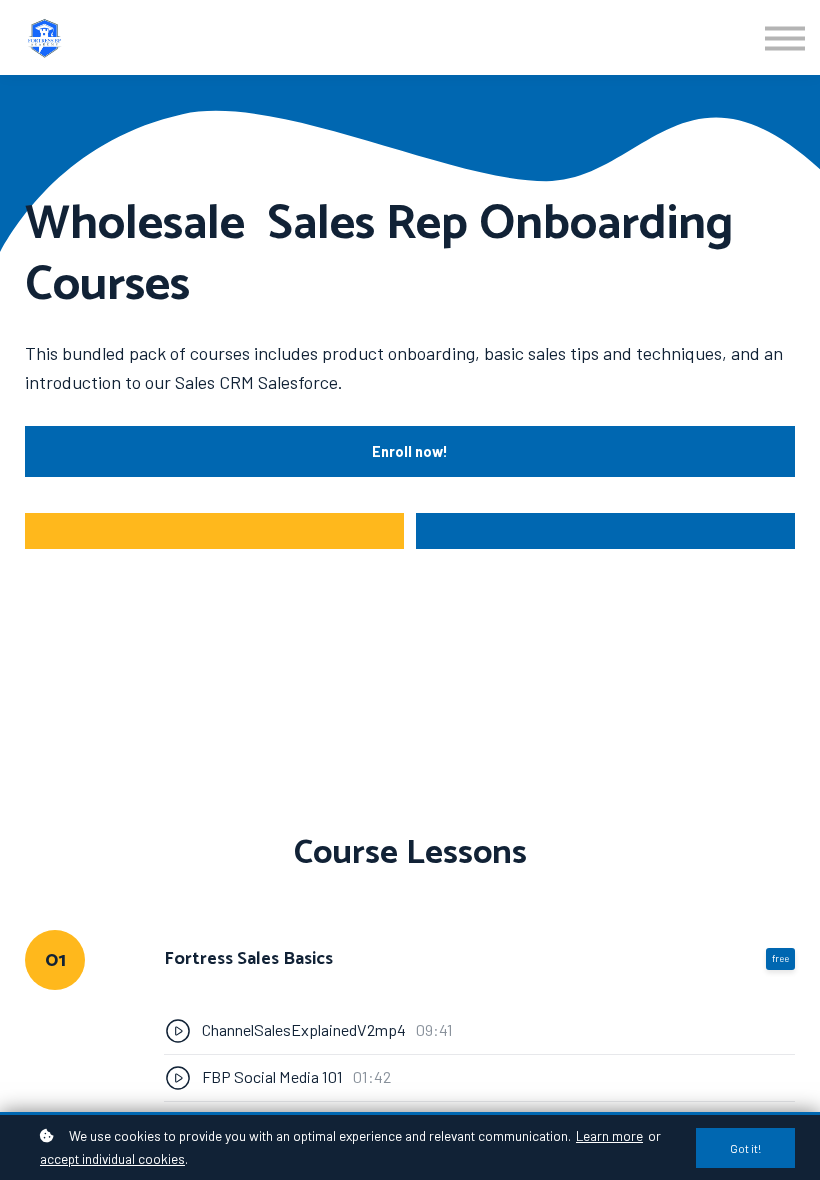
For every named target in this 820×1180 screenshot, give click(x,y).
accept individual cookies (112, 1158)
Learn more (609, 1135)
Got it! (745, 1148)
